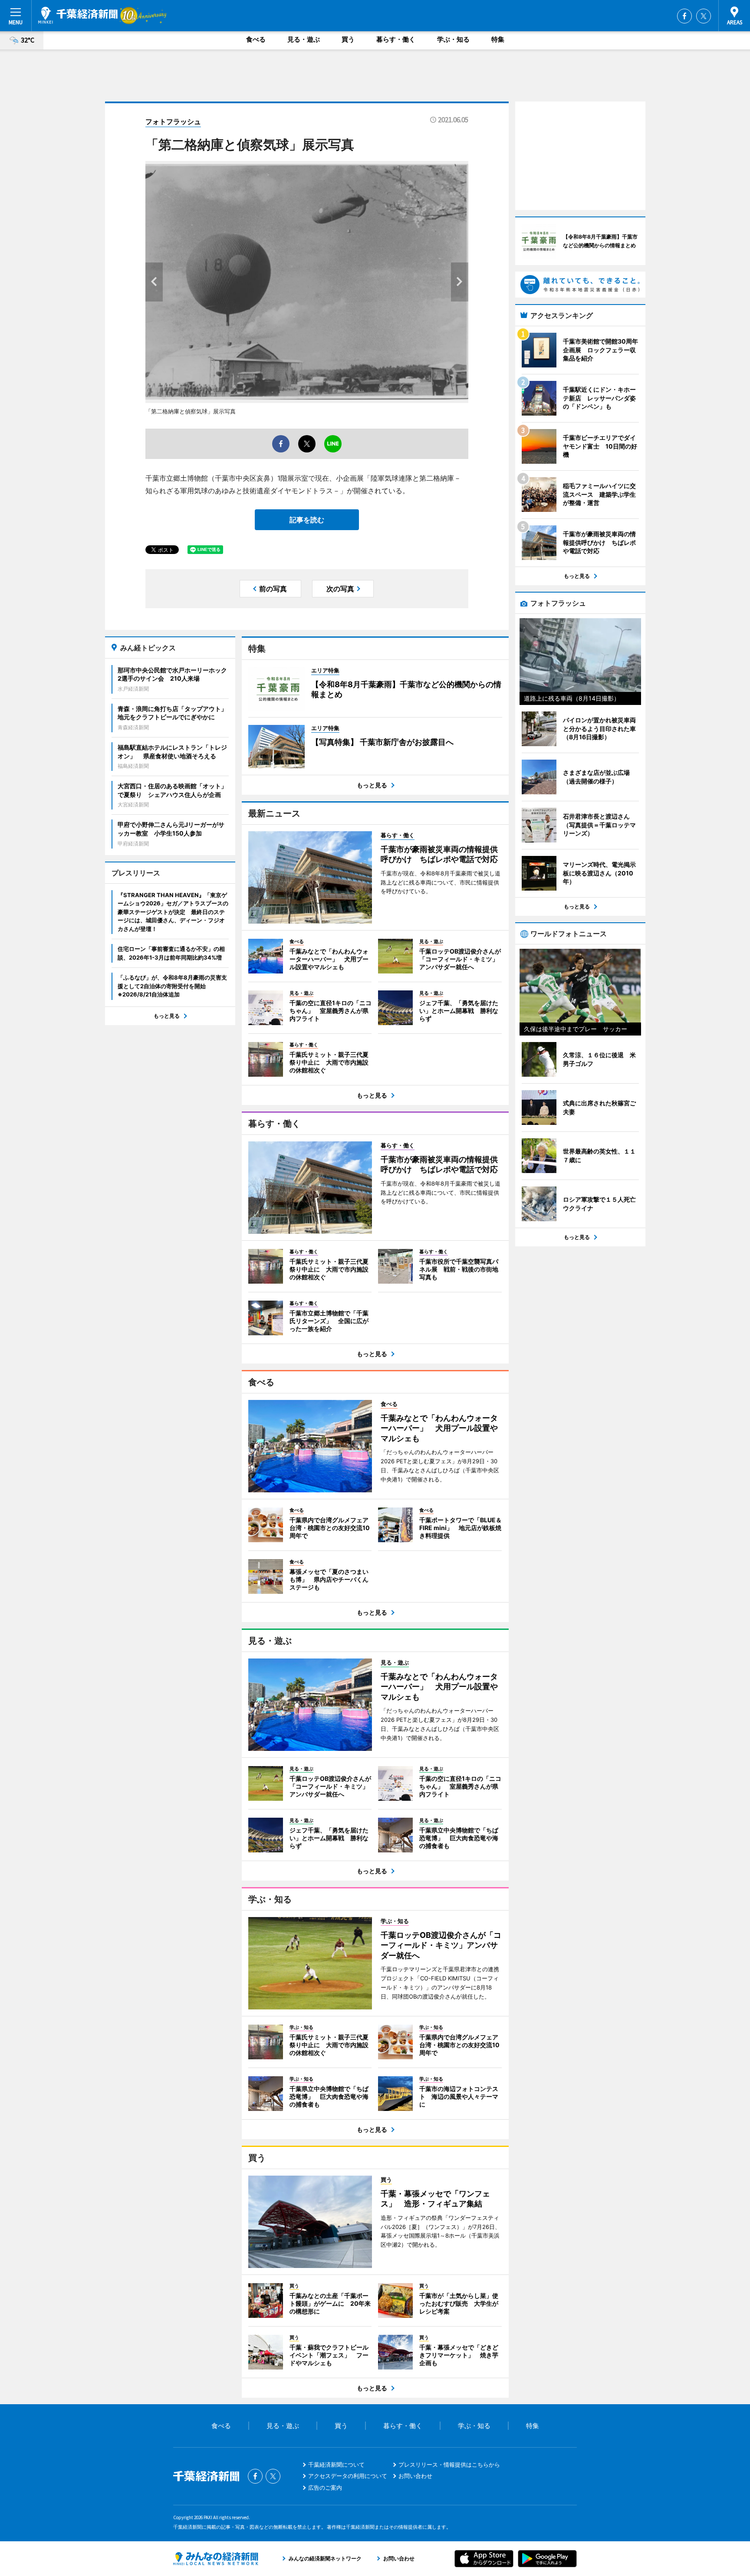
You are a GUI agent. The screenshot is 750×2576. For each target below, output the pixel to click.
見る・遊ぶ (304, 39)
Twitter (704, 16)
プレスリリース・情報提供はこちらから (449, 2465)
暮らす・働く (396, 39)
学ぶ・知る (453, 39)
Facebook (684, 16)
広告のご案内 (325, 2488)
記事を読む (307, 520)
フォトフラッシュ (173, 121)
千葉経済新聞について (336, 2465)
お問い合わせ (415, 2476)
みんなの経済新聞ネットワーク (216, 2559)
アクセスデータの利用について (348, 2476)
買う (348, 39)
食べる (256, 39)
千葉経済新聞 (78, 15)
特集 (498, 39)
